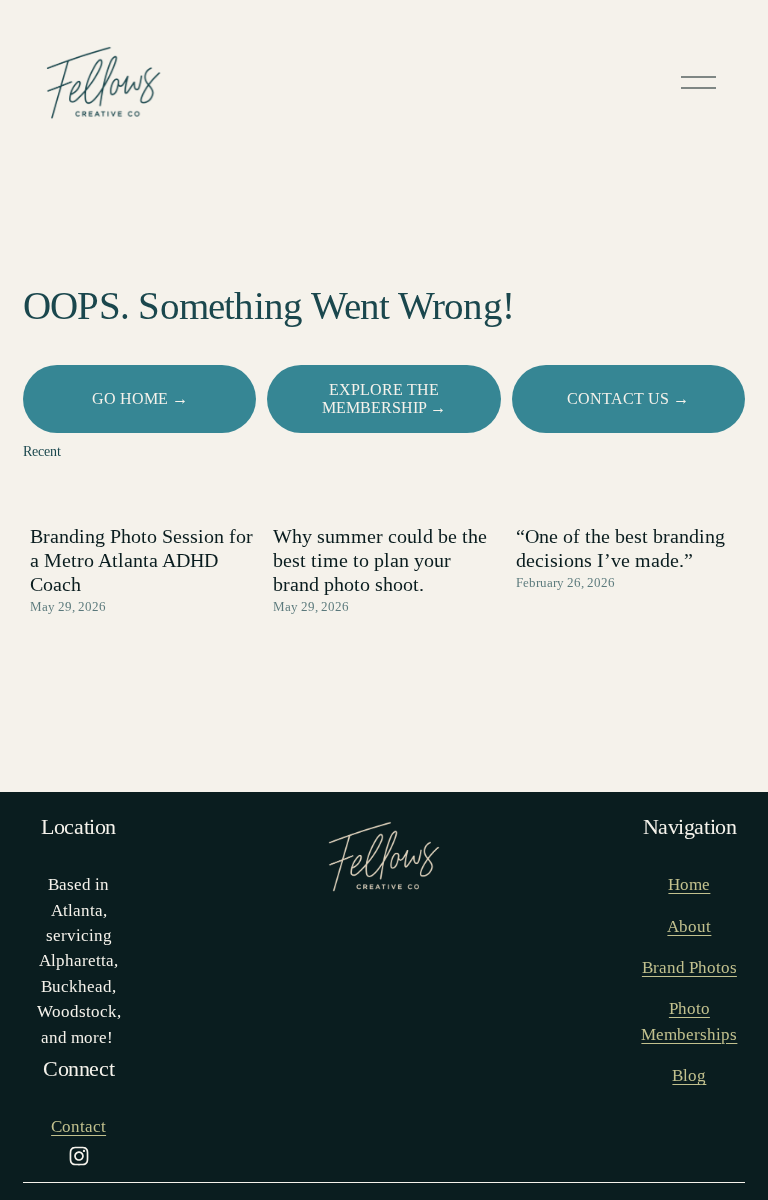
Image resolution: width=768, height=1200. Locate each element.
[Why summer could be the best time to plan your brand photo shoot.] (387, 493)
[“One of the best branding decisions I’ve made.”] (630, 493)
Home (689, 884)
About (689, 926)
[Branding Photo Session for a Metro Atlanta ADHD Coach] (144, 493)
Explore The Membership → (384, 398)
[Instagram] (79, 1156)
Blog (689, 1075)
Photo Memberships (689, 1021)
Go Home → (140, 398)
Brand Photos (689, 967)
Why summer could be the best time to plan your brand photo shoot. (380, 560)
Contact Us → (628, 398)
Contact (78, 1126)
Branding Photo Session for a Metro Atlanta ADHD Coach (141, 560)
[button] (711, 452)
